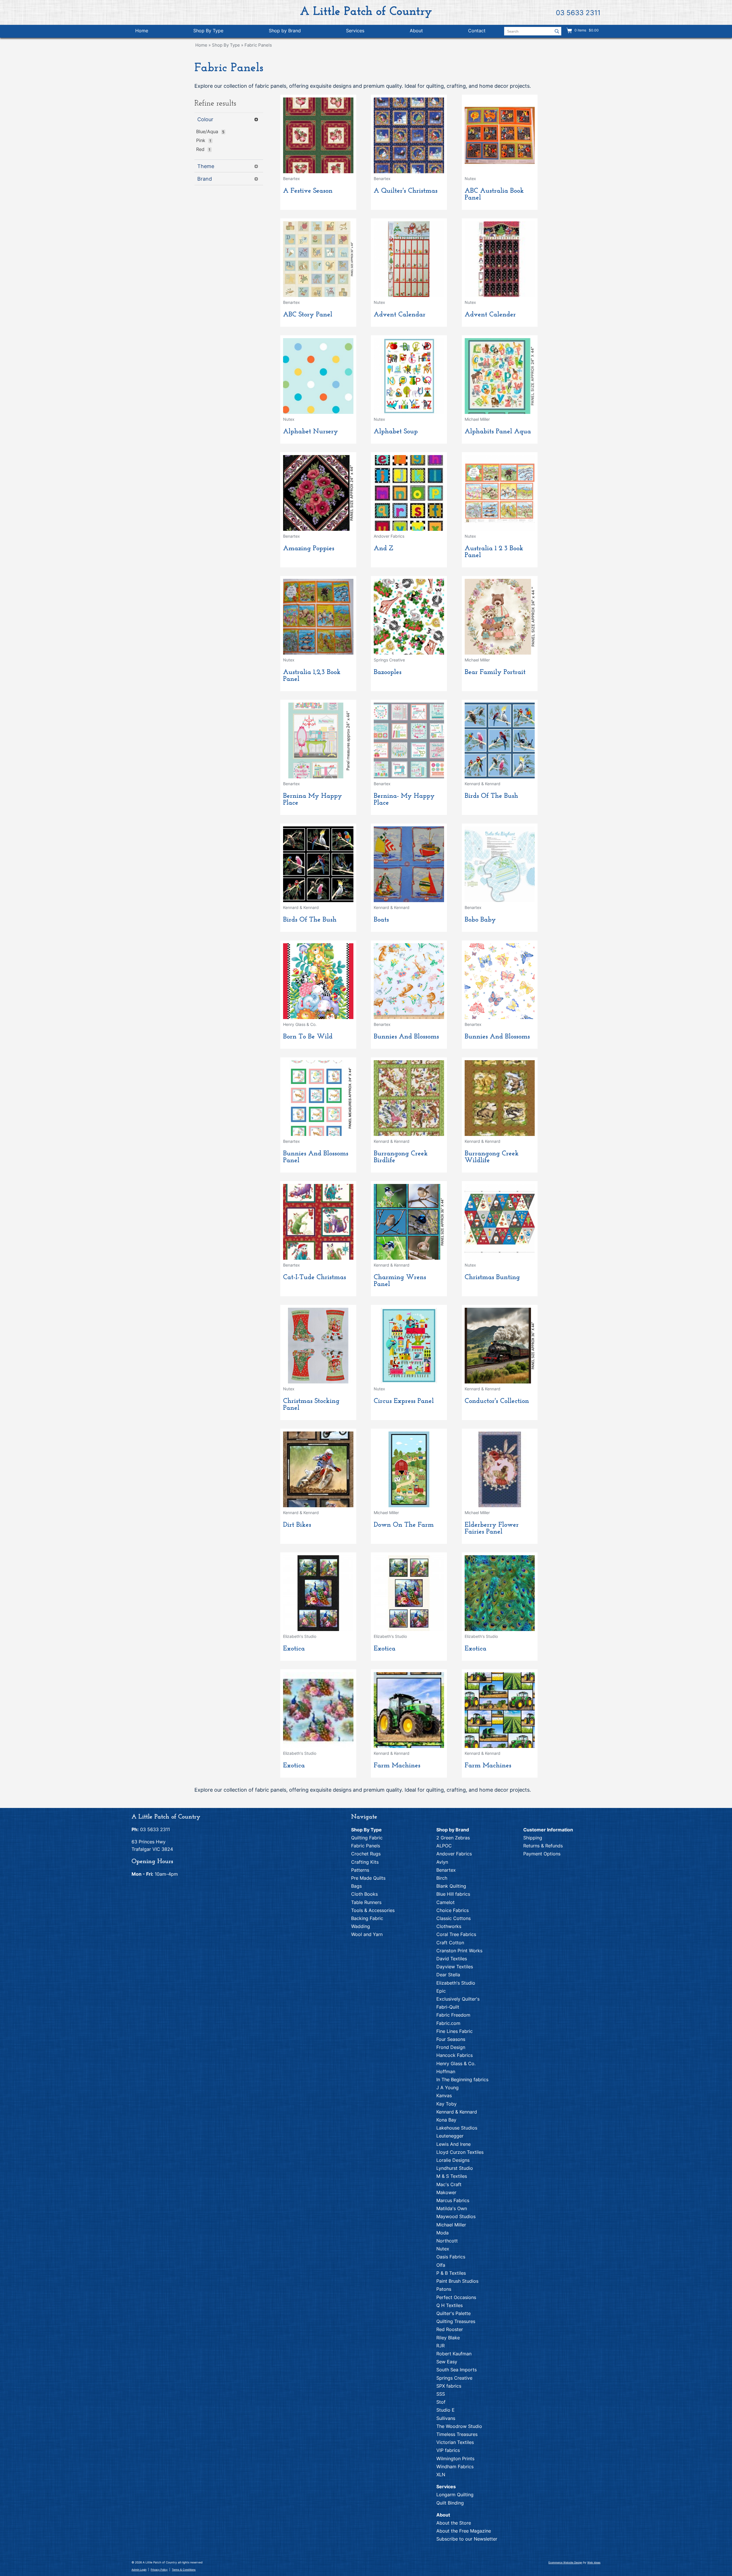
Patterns (360, 1870)
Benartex (446, 1870)
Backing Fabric (367, 1918)
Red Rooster (450, 2329)
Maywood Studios (456, 2216)
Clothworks (449, 1926)
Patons (444, 2289)
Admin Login (139, 2570)
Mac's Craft (449, 2184)
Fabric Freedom (453, 2015)
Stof (441, 2402)
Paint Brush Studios (457, 2281)
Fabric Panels (258, 45)
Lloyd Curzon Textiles (460, 2152)
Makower (446, 2192)
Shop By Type (208, 31)
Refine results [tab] (215, 104)
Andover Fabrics (454, 1854)
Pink (201, 140)
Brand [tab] (205, 179)
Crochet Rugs (366, 1854)
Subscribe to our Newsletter (467, 2539)
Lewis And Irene (453, 2144)
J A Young (447, 2087)
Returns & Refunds (543, 1846)
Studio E (445, 2410)
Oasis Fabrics (451, 2257)
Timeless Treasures (457, 2434)
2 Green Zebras (453, 1838)
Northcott (447, 2241)
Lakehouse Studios (457, 2128)
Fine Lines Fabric (454, 2031)
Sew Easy (447, 2362)
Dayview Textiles (455, 1967)
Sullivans (446, 2418)
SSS (441, 2394)
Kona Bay (446, 2120)
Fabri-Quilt (448, 2007)
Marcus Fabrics (453, 2200)
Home (142, 31)
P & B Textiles (451, 2273)
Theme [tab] (206, 166)
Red (200, 149)
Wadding (361, 1926)
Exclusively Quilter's (458, 1999)
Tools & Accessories (373, 1910)
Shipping (533, 1838)
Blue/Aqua (207, 131)
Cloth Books (364, 1894)
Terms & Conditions (184, 2570)
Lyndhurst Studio (455, 2168)
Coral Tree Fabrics (456, 1934)
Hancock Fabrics (454, 2055)
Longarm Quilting (455, 2495)
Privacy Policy (159, 2570)
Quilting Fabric (367, 1838)
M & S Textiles (452, 2176)
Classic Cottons (453, 1918)
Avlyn (442, 1862)
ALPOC (444, 1846)
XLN (441, 2475)
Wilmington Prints (455, 2459)
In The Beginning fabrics (462, 2079)
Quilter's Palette (453, 2313)
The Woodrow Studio (459, 2426)
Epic (441, 1991)
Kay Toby (446, 2104)
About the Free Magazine (464, 2531)
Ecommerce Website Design (565, 2562)
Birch (442, 1878)
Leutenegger (450, 2136)
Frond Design (451, 2047)
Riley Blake (448, 2338)
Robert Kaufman (454, 2354)
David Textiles (452, 1959)
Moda (442, 2233)
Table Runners (366, 1902)
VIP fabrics (448, 2450)
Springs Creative (454, 2378)
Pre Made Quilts (368, 1878)
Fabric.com (448, 2023)
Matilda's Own (452, 2208)
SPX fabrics (449, 2386)
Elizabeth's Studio (456, 1983)
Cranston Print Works (459, 1951)
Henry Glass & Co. (456, 2063)
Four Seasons (451, 2039)
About (416, 31)
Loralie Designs (453, 2160)
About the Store (454, 2523)
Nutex (443, 2249)
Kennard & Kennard (457, 2112)
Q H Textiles (449, 2305)
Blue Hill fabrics (453, 1894)
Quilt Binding (450, 2503)
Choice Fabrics (452, 1910)
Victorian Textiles (455, 2442)
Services (355, 31)
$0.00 (593, 30)
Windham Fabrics (455, 2467)
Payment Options (542, 1854)
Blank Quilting (451, 1886)
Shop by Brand (285, 31)
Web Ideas (594, 2562)
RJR (440, 2346)
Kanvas (444, 2096)
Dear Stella (448, 1975)
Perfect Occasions (456, 2297)
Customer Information (548, 1830)
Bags (356, 1886)
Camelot (445, 1902)
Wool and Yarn (367, 1934)
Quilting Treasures (456, 2321)
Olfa (441, 2265)
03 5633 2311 (578, 13)
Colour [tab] (205, 119)
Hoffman (446, 2071)
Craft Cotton (450, 1943)
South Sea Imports (456, 2370)
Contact (477, 31)
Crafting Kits (365, 1862)
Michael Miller (451, 2225)
